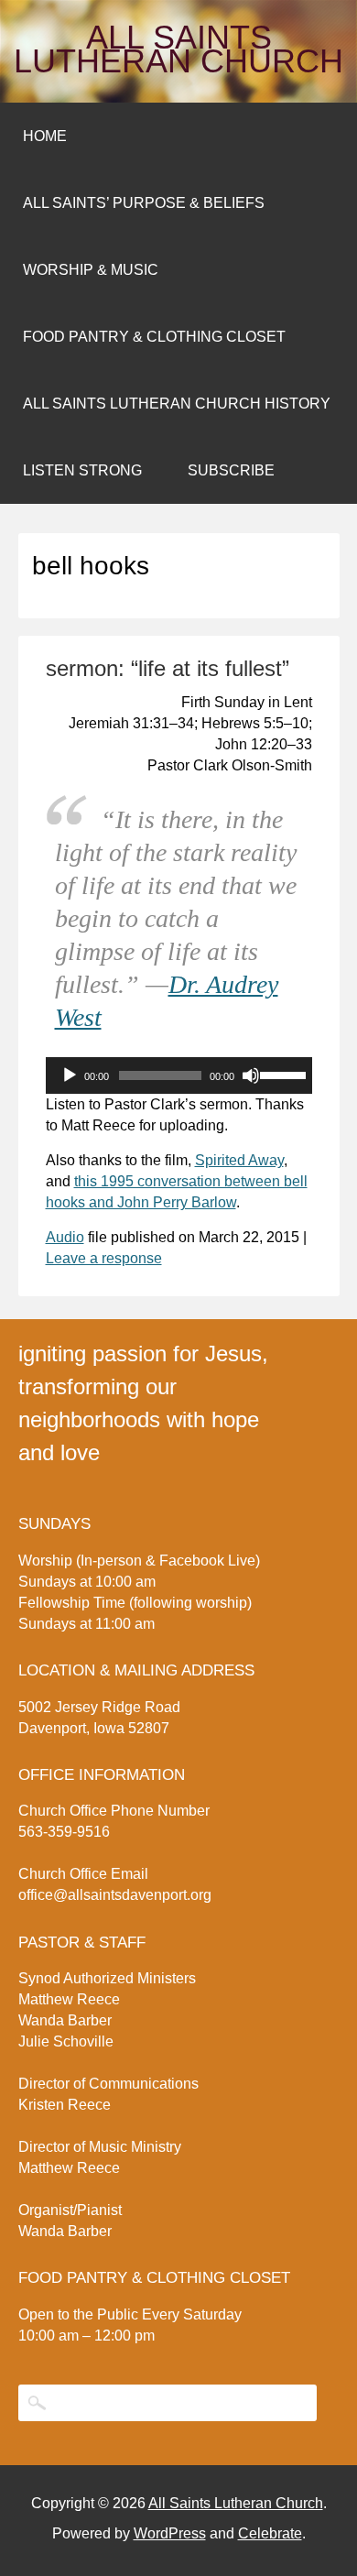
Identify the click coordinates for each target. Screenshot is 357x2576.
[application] (179, 1075)
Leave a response (104, 1258)
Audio (65, 1237)
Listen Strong (82, 470)
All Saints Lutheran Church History (177, 404)
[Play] (70, 1075)
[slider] (281, 1074)
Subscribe (231, 470)
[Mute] (251, 1075)
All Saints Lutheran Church (178, 49)
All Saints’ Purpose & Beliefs (144, 203)
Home (45, 136)
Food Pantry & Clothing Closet (154, 337)
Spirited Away (239, 1160)
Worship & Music (91, 270)
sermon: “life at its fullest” (168, 668)
